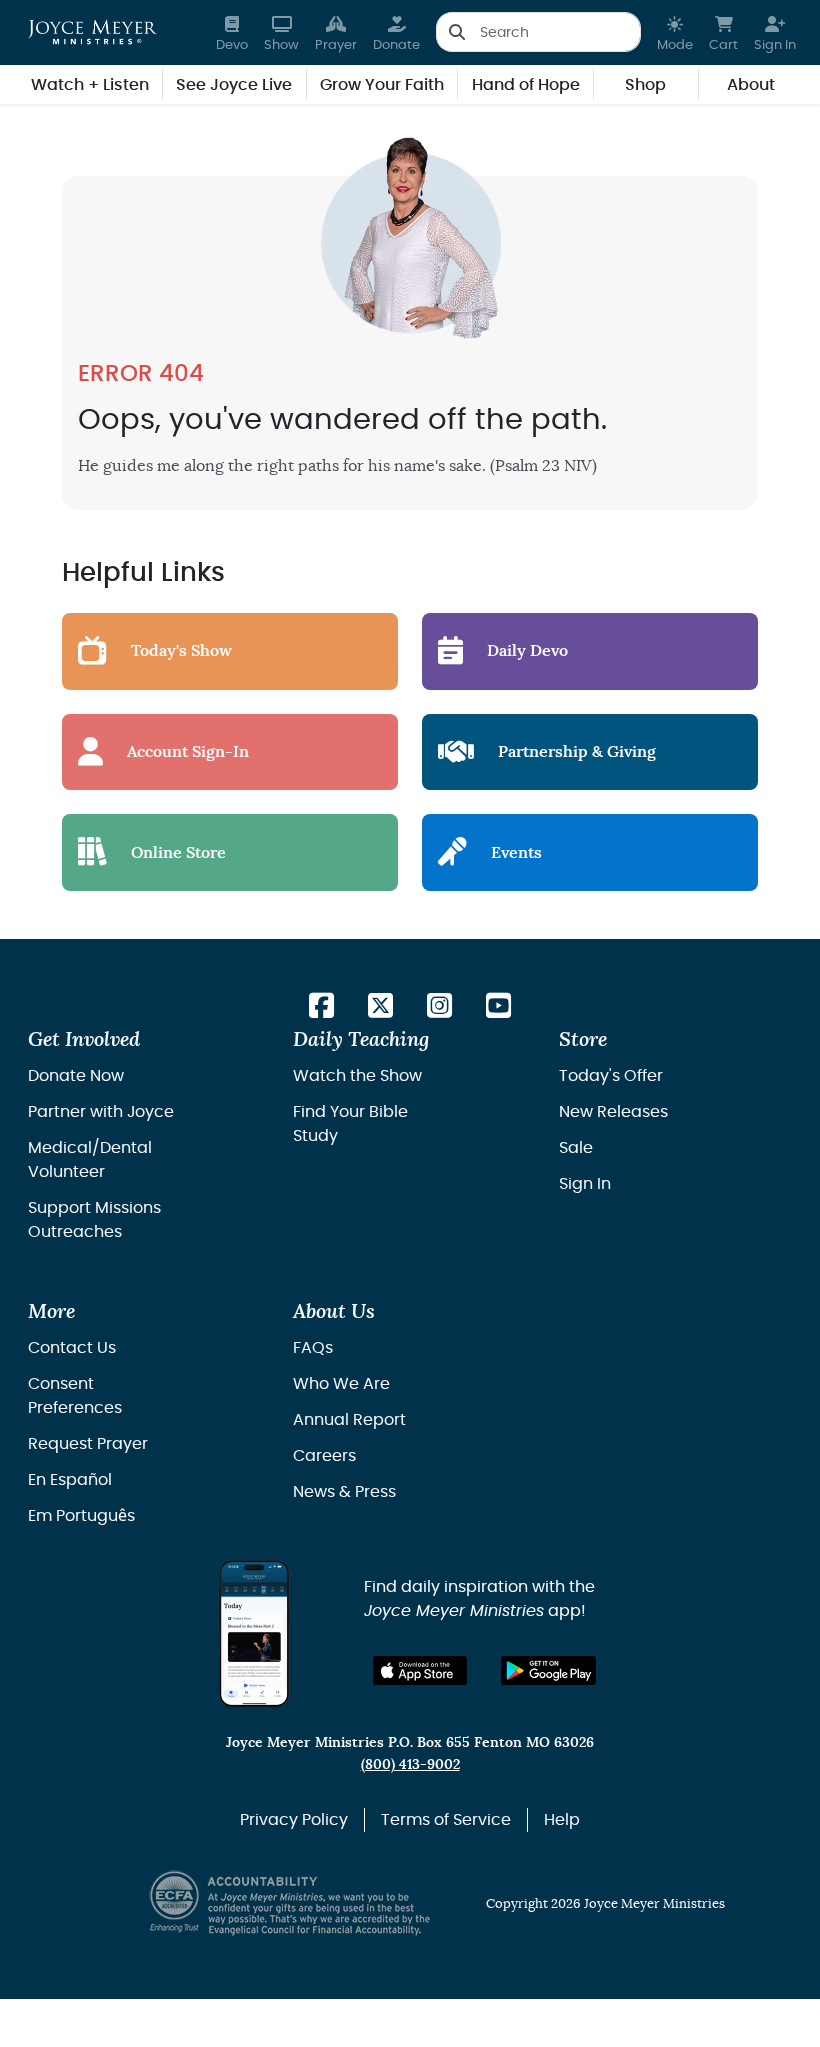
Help (562, 1820)
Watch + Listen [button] (90, 85)
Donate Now (76, 1076)
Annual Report (349, 1420)
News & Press (344, 1492)
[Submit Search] (456, 32)
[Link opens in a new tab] (321, 1007)
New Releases (613, 1112)
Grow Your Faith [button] (382, 85)
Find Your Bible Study (350, 1124)
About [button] (751, 85)
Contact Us (72, 1348)
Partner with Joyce (101, 1112)
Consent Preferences (75, 1396)
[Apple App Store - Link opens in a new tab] (420, 1670)
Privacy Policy (294, 1820)
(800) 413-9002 (410, 1764)
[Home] (92, 32)
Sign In (585, 1184)
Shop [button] (645, 85)
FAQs (313, 1348)
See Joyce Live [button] (234, 85)
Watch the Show (357, 1076)
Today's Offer (611, 1076)
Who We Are (341, 1384)
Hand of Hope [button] (526, 85)
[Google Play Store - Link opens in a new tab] (548, 1670)
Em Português (81, 1516)
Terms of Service (446, 1820)
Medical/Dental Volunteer (90, 1160)
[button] (675, 32)
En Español (70, 1480)
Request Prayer (88, 1444)
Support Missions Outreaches (94, 1220)
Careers (324, 1456)
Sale (576, 1148)
